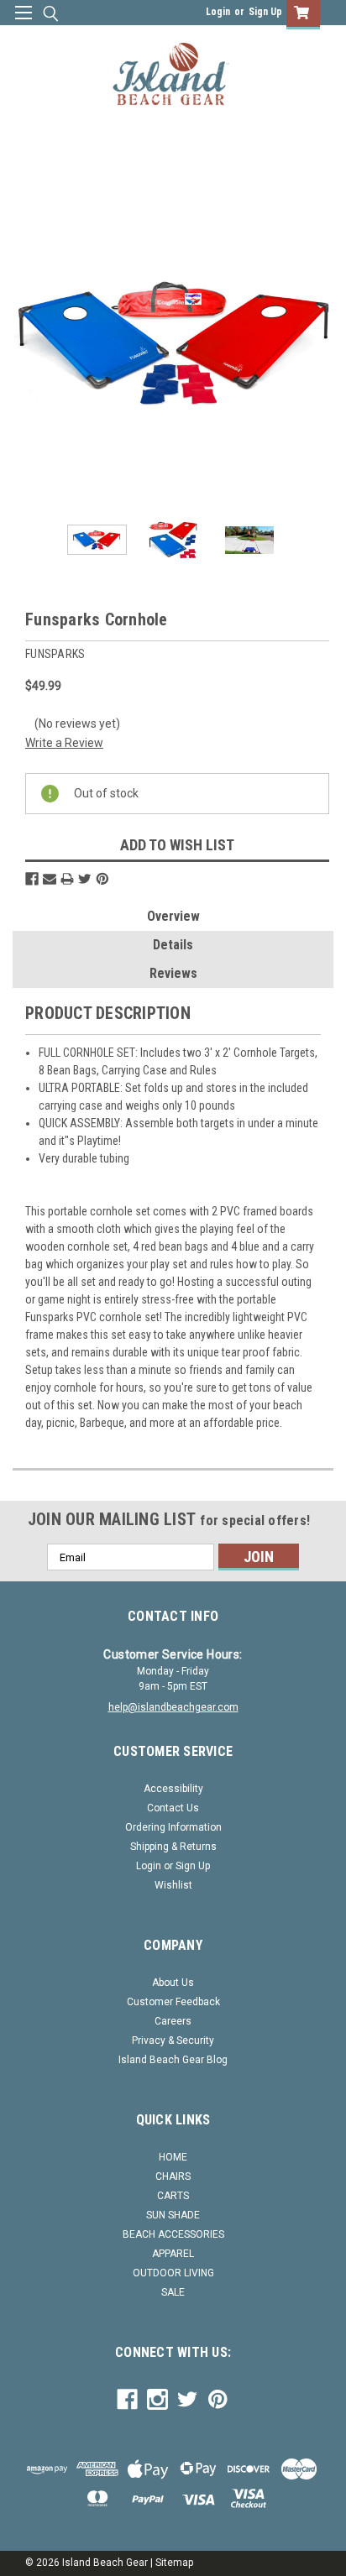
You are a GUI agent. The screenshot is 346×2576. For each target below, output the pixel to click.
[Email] (50, 879)
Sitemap (174, 2563)
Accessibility (173, 1789)
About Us (173, 1983)
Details (173, 945)
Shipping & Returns (173, 1847)
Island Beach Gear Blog (173, 2060)
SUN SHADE (173, 2215)
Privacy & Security (173, 2040)
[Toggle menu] (23, 23)
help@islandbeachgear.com (173, 1707)
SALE (173, 2292)
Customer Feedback (173, 2002)
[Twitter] (85, 879)
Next (321, 342)
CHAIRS (173, 2176)
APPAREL (173, 2254)
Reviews (173, 973)
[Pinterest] (102, 879)
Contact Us (173, 1808)
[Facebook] (32, 879)
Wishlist (173, 1885)
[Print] (67, 879)
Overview (173, 916)
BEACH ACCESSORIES (173, 2234)
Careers (173, 2021)
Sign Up (265, 12)
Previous (25, 342)
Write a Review (64, 743)
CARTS (173, 2196)
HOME (173, 2157)
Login (218, 12)
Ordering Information (173, 1827)
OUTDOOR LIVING (173, 2273)
